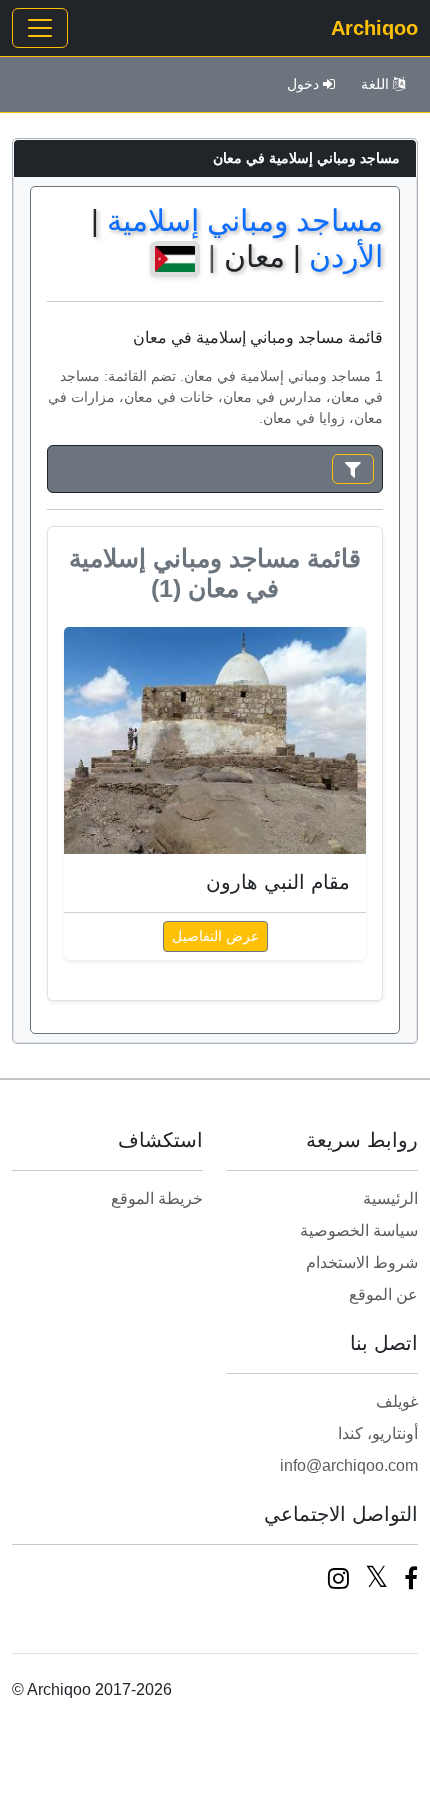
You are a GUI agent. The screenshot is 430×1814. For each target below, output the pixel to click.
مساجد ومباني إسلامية (245, 220)
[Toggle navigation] (40, 28)
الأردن (346, 256)
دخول (303, 84)
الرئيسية (390, 1198)
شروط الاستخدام (362, 1262)
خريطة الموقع (157, 1198)
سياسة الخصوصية (359, 1230)
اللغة (375, 84)
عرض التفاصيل (215, 936)
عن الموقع (383, 1294)
